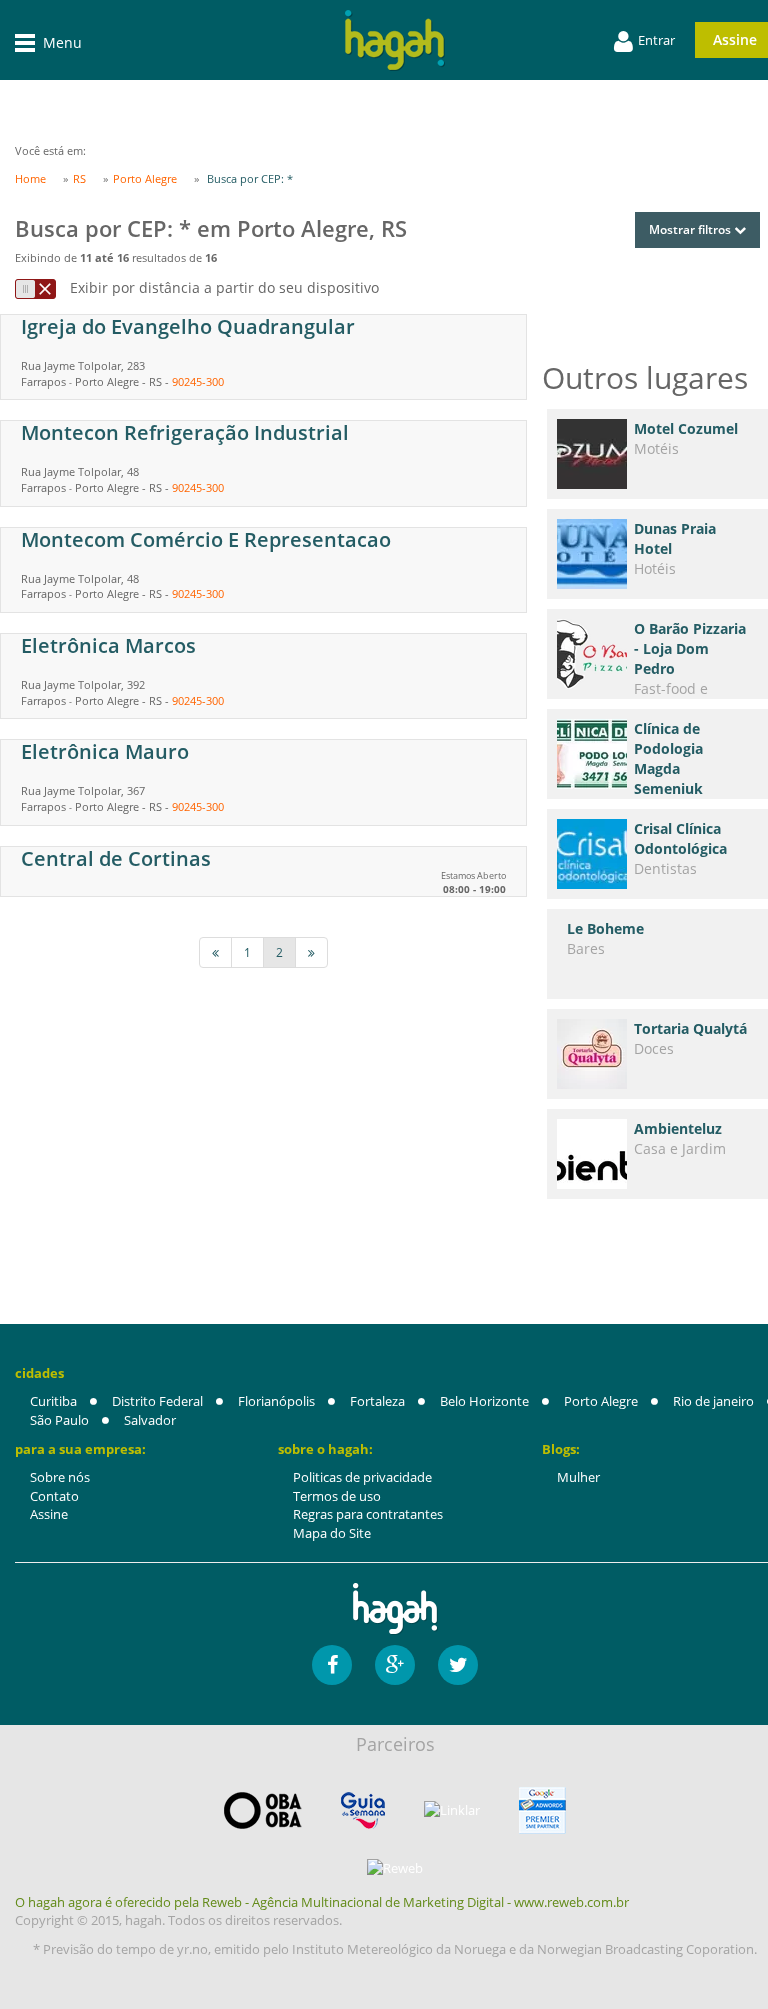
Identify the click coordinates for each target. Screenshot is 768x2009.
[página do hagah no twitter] (458, 1665)
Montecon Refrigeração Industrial (185, 432)
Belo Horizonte (484, 1401)
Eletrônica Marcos (108, 645)
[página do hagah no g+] (395, 1665)
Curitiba (53, 1401)
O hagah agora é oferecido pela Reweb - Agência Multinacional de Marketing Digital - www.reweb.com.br (322, 1902)
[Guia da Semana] (363, 1810)
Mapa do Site (332, 1533)
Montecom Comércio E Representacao (206, 539)
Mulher (578, 1477)
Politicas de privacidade (362, 1477)
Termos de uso (337, 1496)
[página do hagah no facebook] (332, 1665)
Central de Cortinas (116, 858)
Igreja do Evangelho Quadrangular (188, 326)
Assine (49, 1514)
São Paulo (59, 1420)
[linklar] (452, 1810)
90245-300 (198, 381)
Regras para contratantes (368, 1514)
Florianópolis (276, 1401)
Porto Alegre (601, 1401)
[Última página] (311, 952)
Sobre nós (60, 1477)
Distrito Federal (157, 1401)
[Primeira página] (215, 952)
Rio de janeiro (713, 1401)
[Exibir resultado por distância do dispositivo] (35, 289)
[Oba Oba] (263, 1810)
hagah (395, 40)
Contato (54, 1496)
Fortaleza (377, 1401)
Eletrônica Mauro (105, 751)
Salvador (150, 1420)
